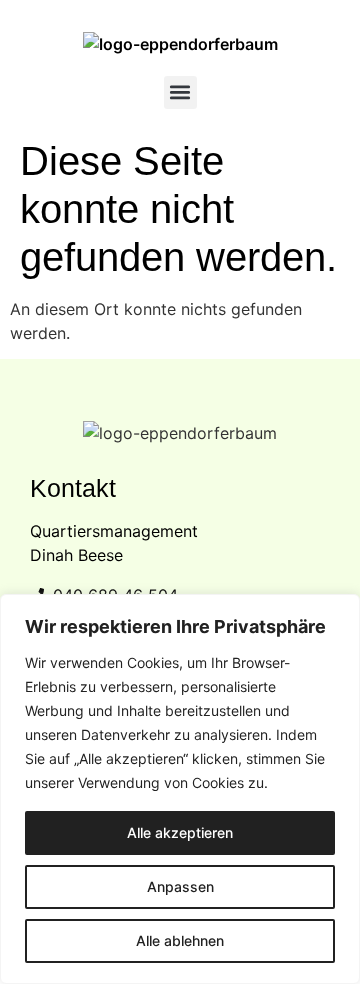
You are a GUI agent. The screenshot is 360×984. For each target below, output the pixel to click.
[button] (180, 92)
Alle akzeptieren (180, 832)
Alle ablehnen (180, 940)
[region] (180, 789)
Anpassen (180, 886)
